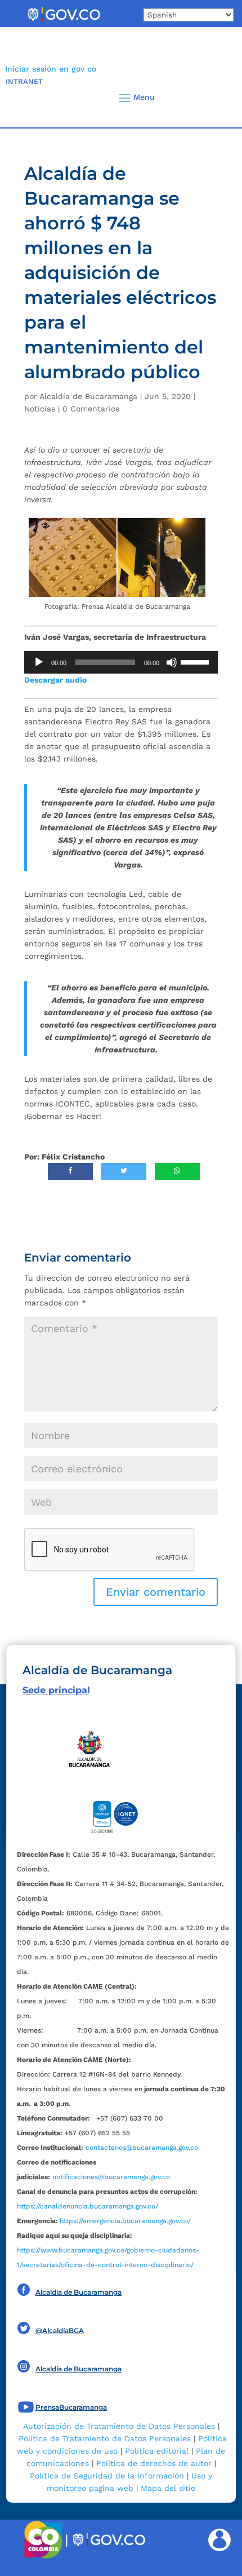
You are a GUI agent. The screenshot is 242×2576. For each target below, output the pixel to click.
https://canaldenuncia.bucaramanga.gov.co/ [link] (88, 2206)
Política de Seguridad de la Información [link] (107, 2476)
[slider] (196, 661)
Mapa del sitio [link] (168, 2488)
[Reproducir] (39, 662)
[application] (121, 662)
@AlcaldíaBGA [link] (60, 2331)
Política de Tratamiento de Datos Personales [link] (105, 2438)
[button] (214, 98)
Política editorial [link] (157, 2451)
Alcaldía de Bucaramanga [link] (88, 396)
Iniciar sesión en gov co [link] (51, 69)
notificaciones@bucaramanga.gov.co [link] (111, 2177)
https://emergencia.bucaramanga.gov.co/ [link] (125, 2221)
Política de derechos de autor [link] (154, 2463)
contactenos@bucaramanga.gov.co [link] (142, 2148)
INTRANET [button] (24, 81)
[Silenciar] (172, 662)
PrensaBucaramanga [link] (71, 2407)
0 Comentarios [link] (91, 409)
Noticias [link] (40, 409)
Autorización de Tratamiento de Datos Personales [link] (119, 2426)
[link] (64, 21)
